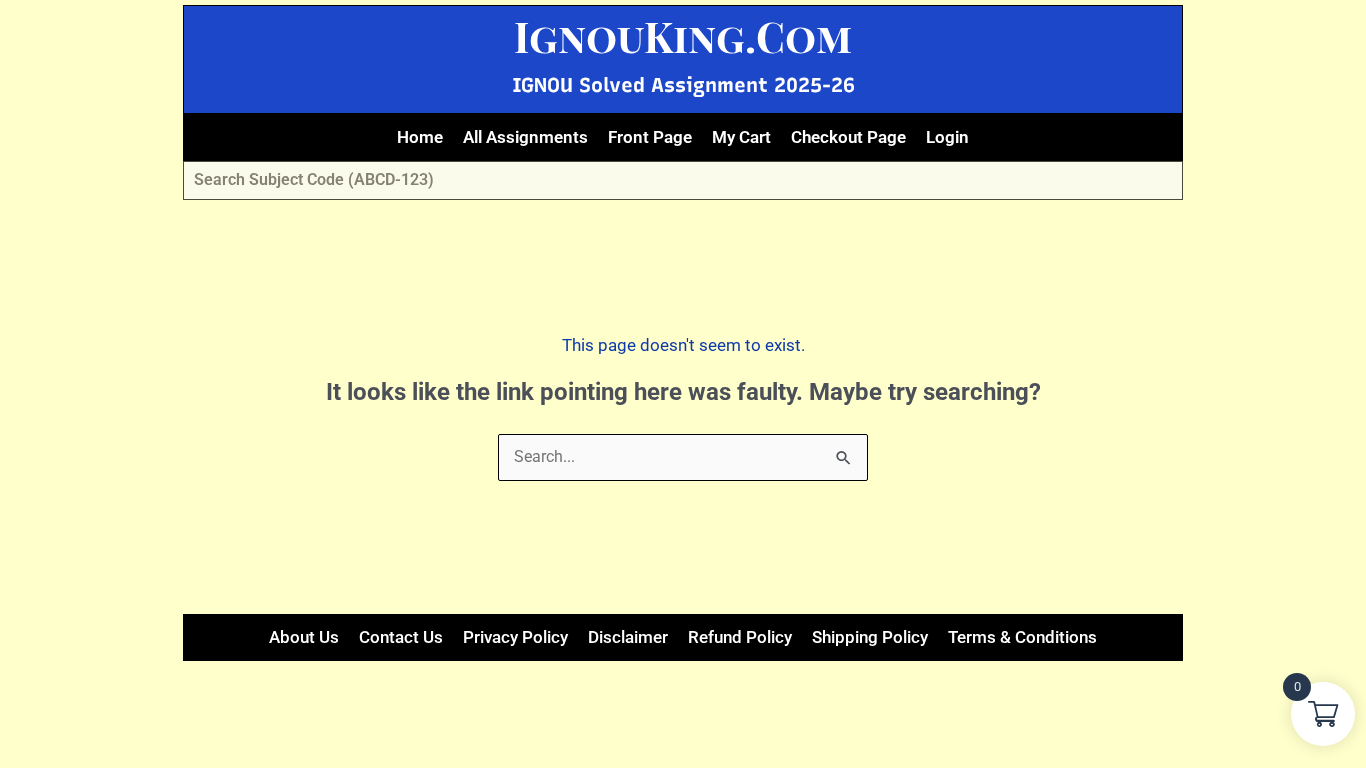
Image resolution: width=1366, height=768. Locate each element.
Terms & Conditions (1022, 637)
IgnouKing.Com (683, 36)
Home (420, 137)
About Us (304, 637)
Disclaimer (628, 637)
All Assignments (525, 137)
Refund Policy (740, 637)
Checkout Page (848, 137)
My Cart (741, 137)
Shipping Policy (870, 637)
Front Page (650, 137)
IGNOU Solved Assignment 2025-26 (683, 85)
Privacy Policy (515, 637)
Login (947, 137)
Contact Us (401, 637)
